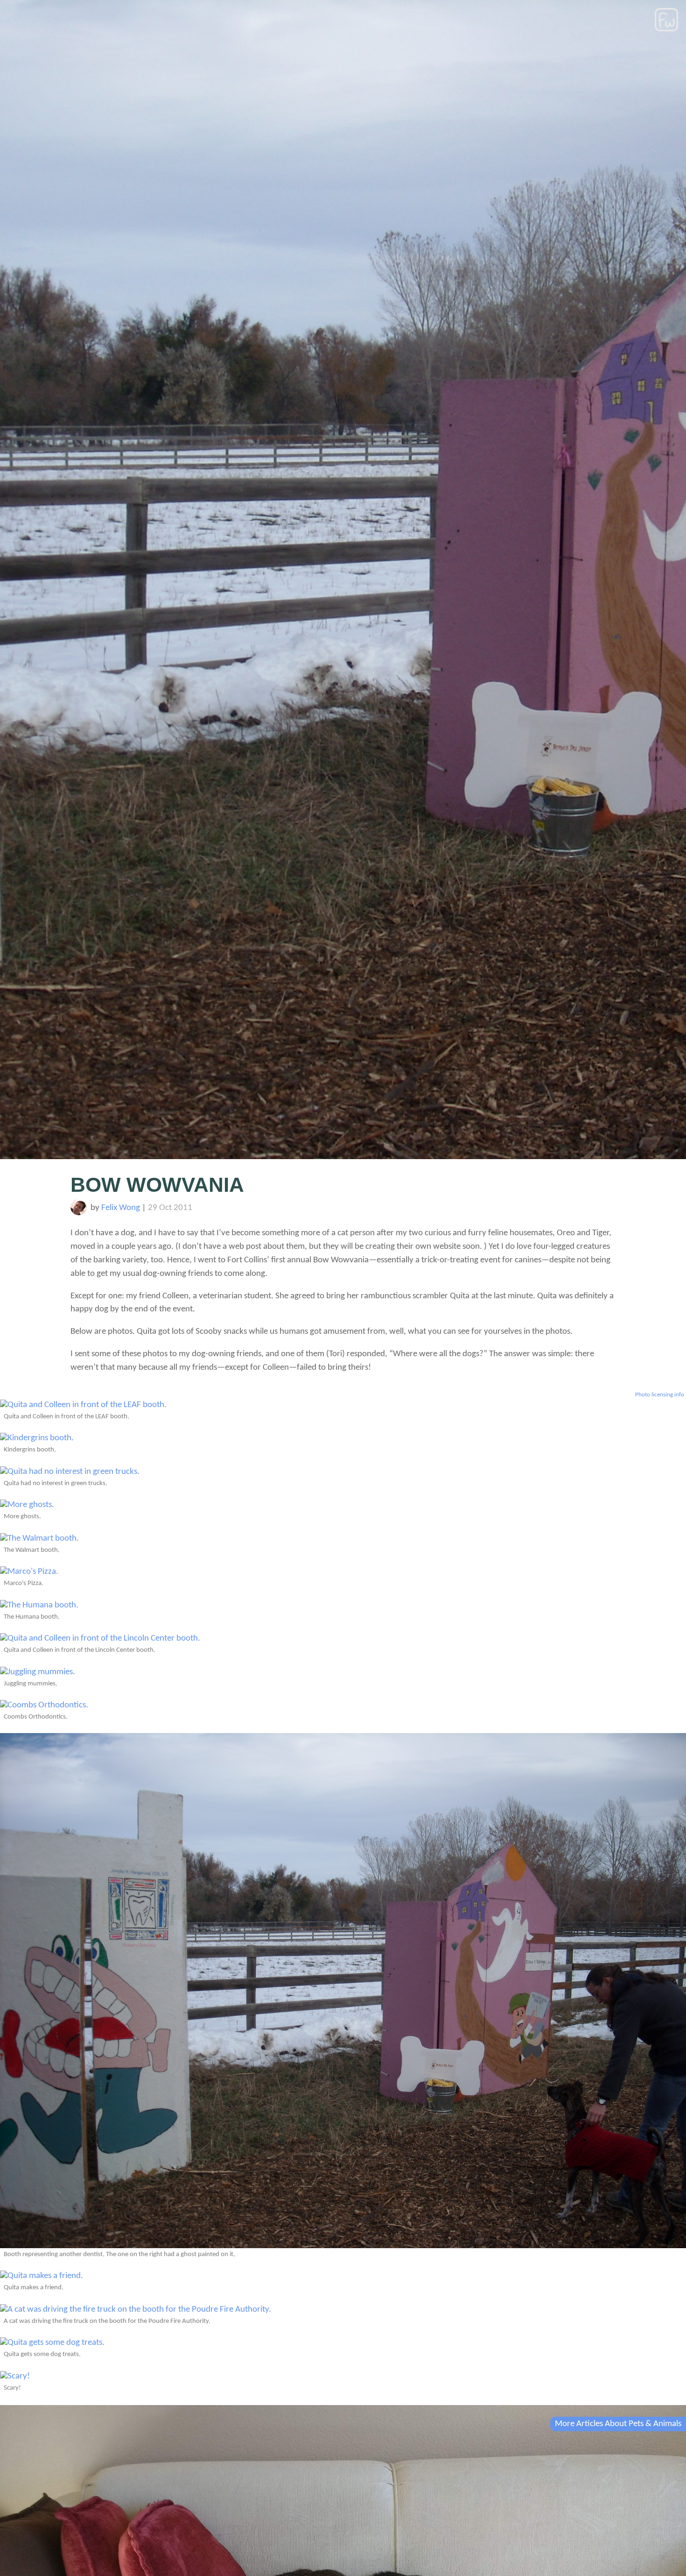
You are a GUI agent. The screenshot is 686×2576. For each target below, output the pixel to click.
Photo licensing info (660, 1395)
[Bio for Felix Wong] (79, 1213)
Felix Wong (121, 1208)
